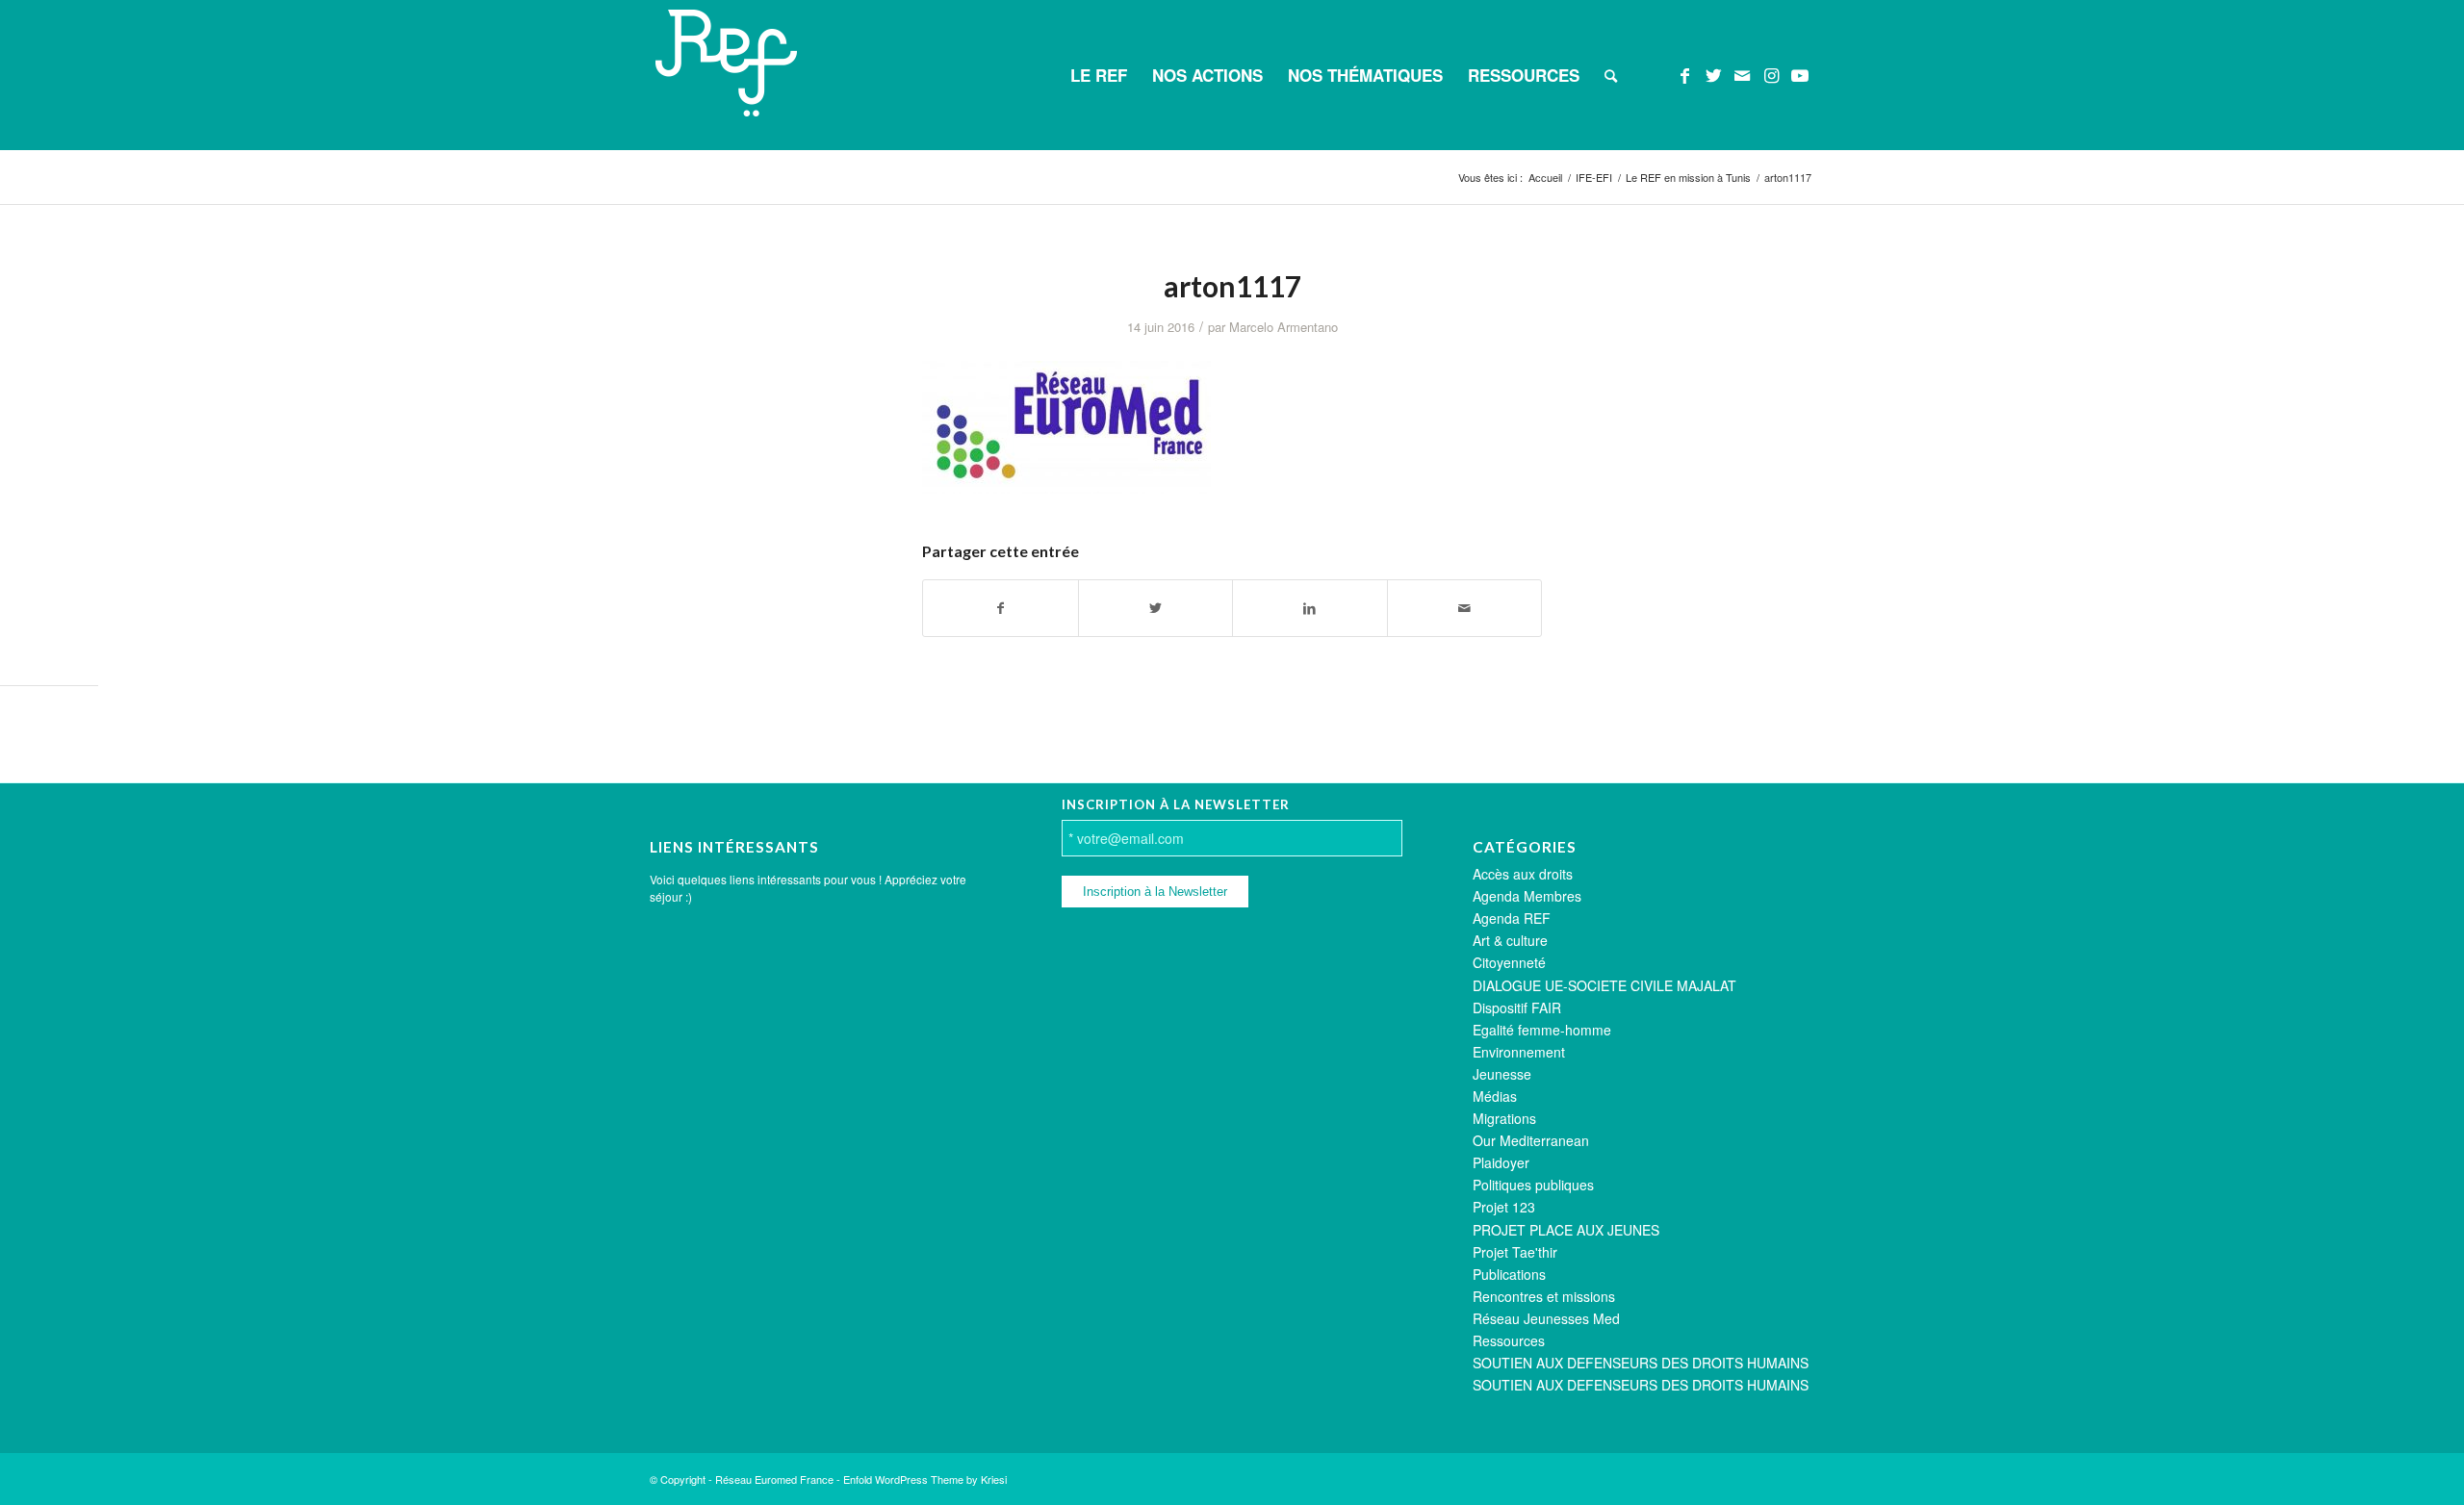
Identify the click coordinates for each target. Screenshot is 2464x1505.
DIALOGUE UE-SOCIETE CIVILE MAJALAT (1604, 985)
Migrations (1504, 1118)
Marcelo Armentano (1283, 327)
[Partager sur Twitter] (1156, 608)
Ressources (1509, 1340)
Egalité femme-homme (1542, 1030)
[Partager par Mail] (1465, 608)
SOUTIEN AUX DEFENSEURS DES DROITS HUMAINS (1641, 1363)
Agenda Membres (1527, 896)
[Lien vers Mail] (1742, 74)
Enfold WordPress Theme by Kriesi (925, 1479)
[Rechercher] (1611, 75)
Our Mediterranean (1531, 1140)
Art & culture (1510, 940)
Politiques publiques (1533, 1185)
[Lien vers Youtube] (1800, 74)
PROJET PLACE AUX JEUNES (1566, 1230)
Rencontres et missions (1544, 1296)
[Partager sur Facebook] (1001, 608)
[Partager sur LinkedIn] (1310, 608)
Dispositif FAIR (1517, 1008)
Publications (1509, 1274)
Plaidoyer (1501, 1162)
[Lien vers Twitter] (1713, 74)
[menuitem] (1099, 75)
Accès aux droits (1523, 874)
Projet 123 (1504, 1207)
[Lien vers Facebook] (1684, 74)
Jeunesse (1502, 1074)
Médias (1495, 1096)
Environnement (1519, 1052)
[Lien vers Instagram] (1771, 74)
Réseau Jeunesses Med (1546, 1318)
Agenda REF (1512, 918)
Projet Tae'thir (1515, 1252)
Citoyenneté (1509, 962)
